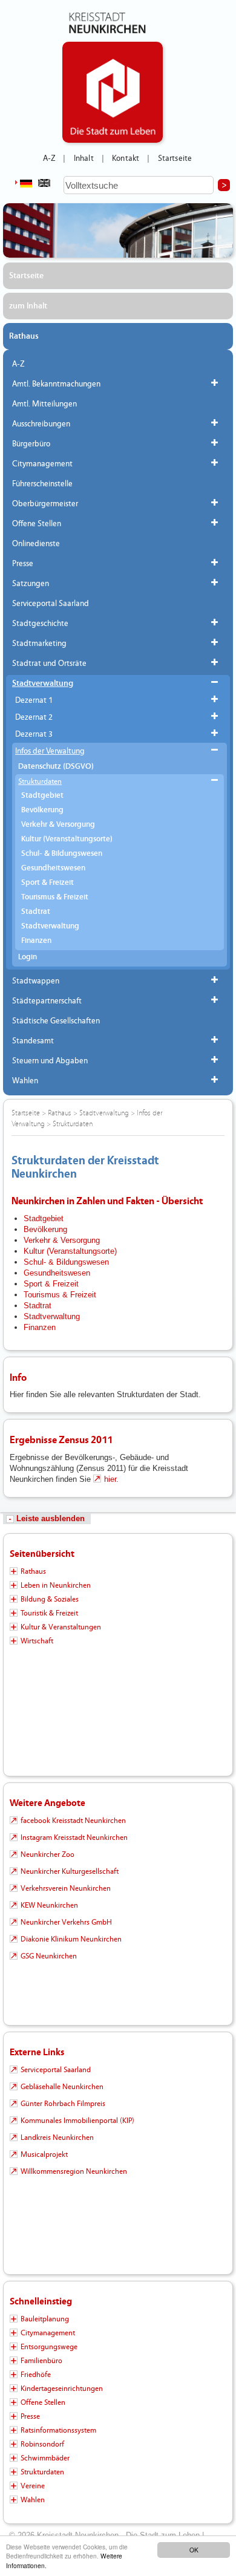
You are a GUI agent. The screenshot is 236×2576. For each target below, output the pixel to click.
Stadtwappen (36, 981)
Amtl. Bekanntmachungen (56, 384)
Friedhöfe (36, 2375)
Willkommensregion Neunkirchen (74, 2171)
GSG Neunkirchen (49, 1956)
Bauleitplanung (45, 2319)
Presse (23, 564)
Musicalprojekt (44, 2154)
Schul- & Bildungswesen (62, 854)
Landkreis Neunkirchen (57, 2137)
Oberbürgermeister (45, 504)
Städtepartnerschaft (47, 1001)
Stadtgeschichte (40, 624)
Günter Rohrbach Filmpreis (63, 2104)
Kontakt (126, 158)
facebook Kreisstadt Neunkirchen (73, 1821)
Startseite (175, 158)
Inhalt (84, 158)
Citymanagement (42, 464)
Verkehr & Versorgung (58, 825)
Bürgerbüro (31, 444)
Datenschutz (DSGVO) (56, 767)
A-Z (49, 158)
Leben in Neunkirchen (56, 1585)
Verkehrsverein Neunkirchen (66, 1888)
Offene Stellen (37, 524)
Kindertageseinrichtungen (62, 2389)
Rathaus (24, 336)
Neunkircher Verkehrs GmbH (66, 1922)
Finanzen (36, 941)
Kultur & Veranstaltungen (61, 1627)
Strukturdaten (40, 781)
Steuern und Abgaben (50, 1061)
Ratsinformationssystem (58, 2430)
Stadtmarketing (39, 644)
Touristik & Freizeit (49, 1613)
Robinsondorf (42, 2444)
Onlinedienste (36, 544)
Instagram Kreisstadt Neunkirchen (74, 1837)
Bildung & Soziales (50, 1599)
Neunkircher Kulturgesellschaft (70, 1871)
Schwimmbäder (45, 2458)
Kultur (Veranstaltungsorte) (67, 839)
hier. (111, 1479)
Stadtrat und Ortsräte (49, 664)
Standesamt (33, 1041)
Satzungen (31, 584)
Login (28, 957)
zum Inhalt (28, 306)
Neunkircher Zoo (48, 1854)
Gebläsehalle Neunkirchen (62, 2087)
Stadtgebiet (42, 796)
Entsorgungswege (49, 2347)
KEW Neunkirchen (49, 1905)
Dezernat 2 (34, 717)
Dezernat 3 (34, 734)
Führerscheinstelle (42, 484)
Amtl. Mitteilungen (44, 404)
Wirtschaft (37, 1641)
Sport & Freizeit (48, 883)
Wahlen (25, 1081)
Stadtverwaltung (43, 683)
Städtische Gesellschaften (56, 1021)
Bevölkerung (42, 810)
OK (194, 2550)
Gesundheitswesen (53, 868)
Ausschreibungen (41, 424)
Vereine (33, 2486)
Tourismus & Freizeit (55, 897)
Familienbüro (41, 2361)
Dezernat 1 (34, 700)
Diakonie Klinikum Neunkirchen (71, 1939)
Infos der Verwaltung (50, 751)
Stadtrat (36, 912)
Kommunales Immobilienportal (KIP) (77, 2121)
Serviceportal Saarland (51, 604)
